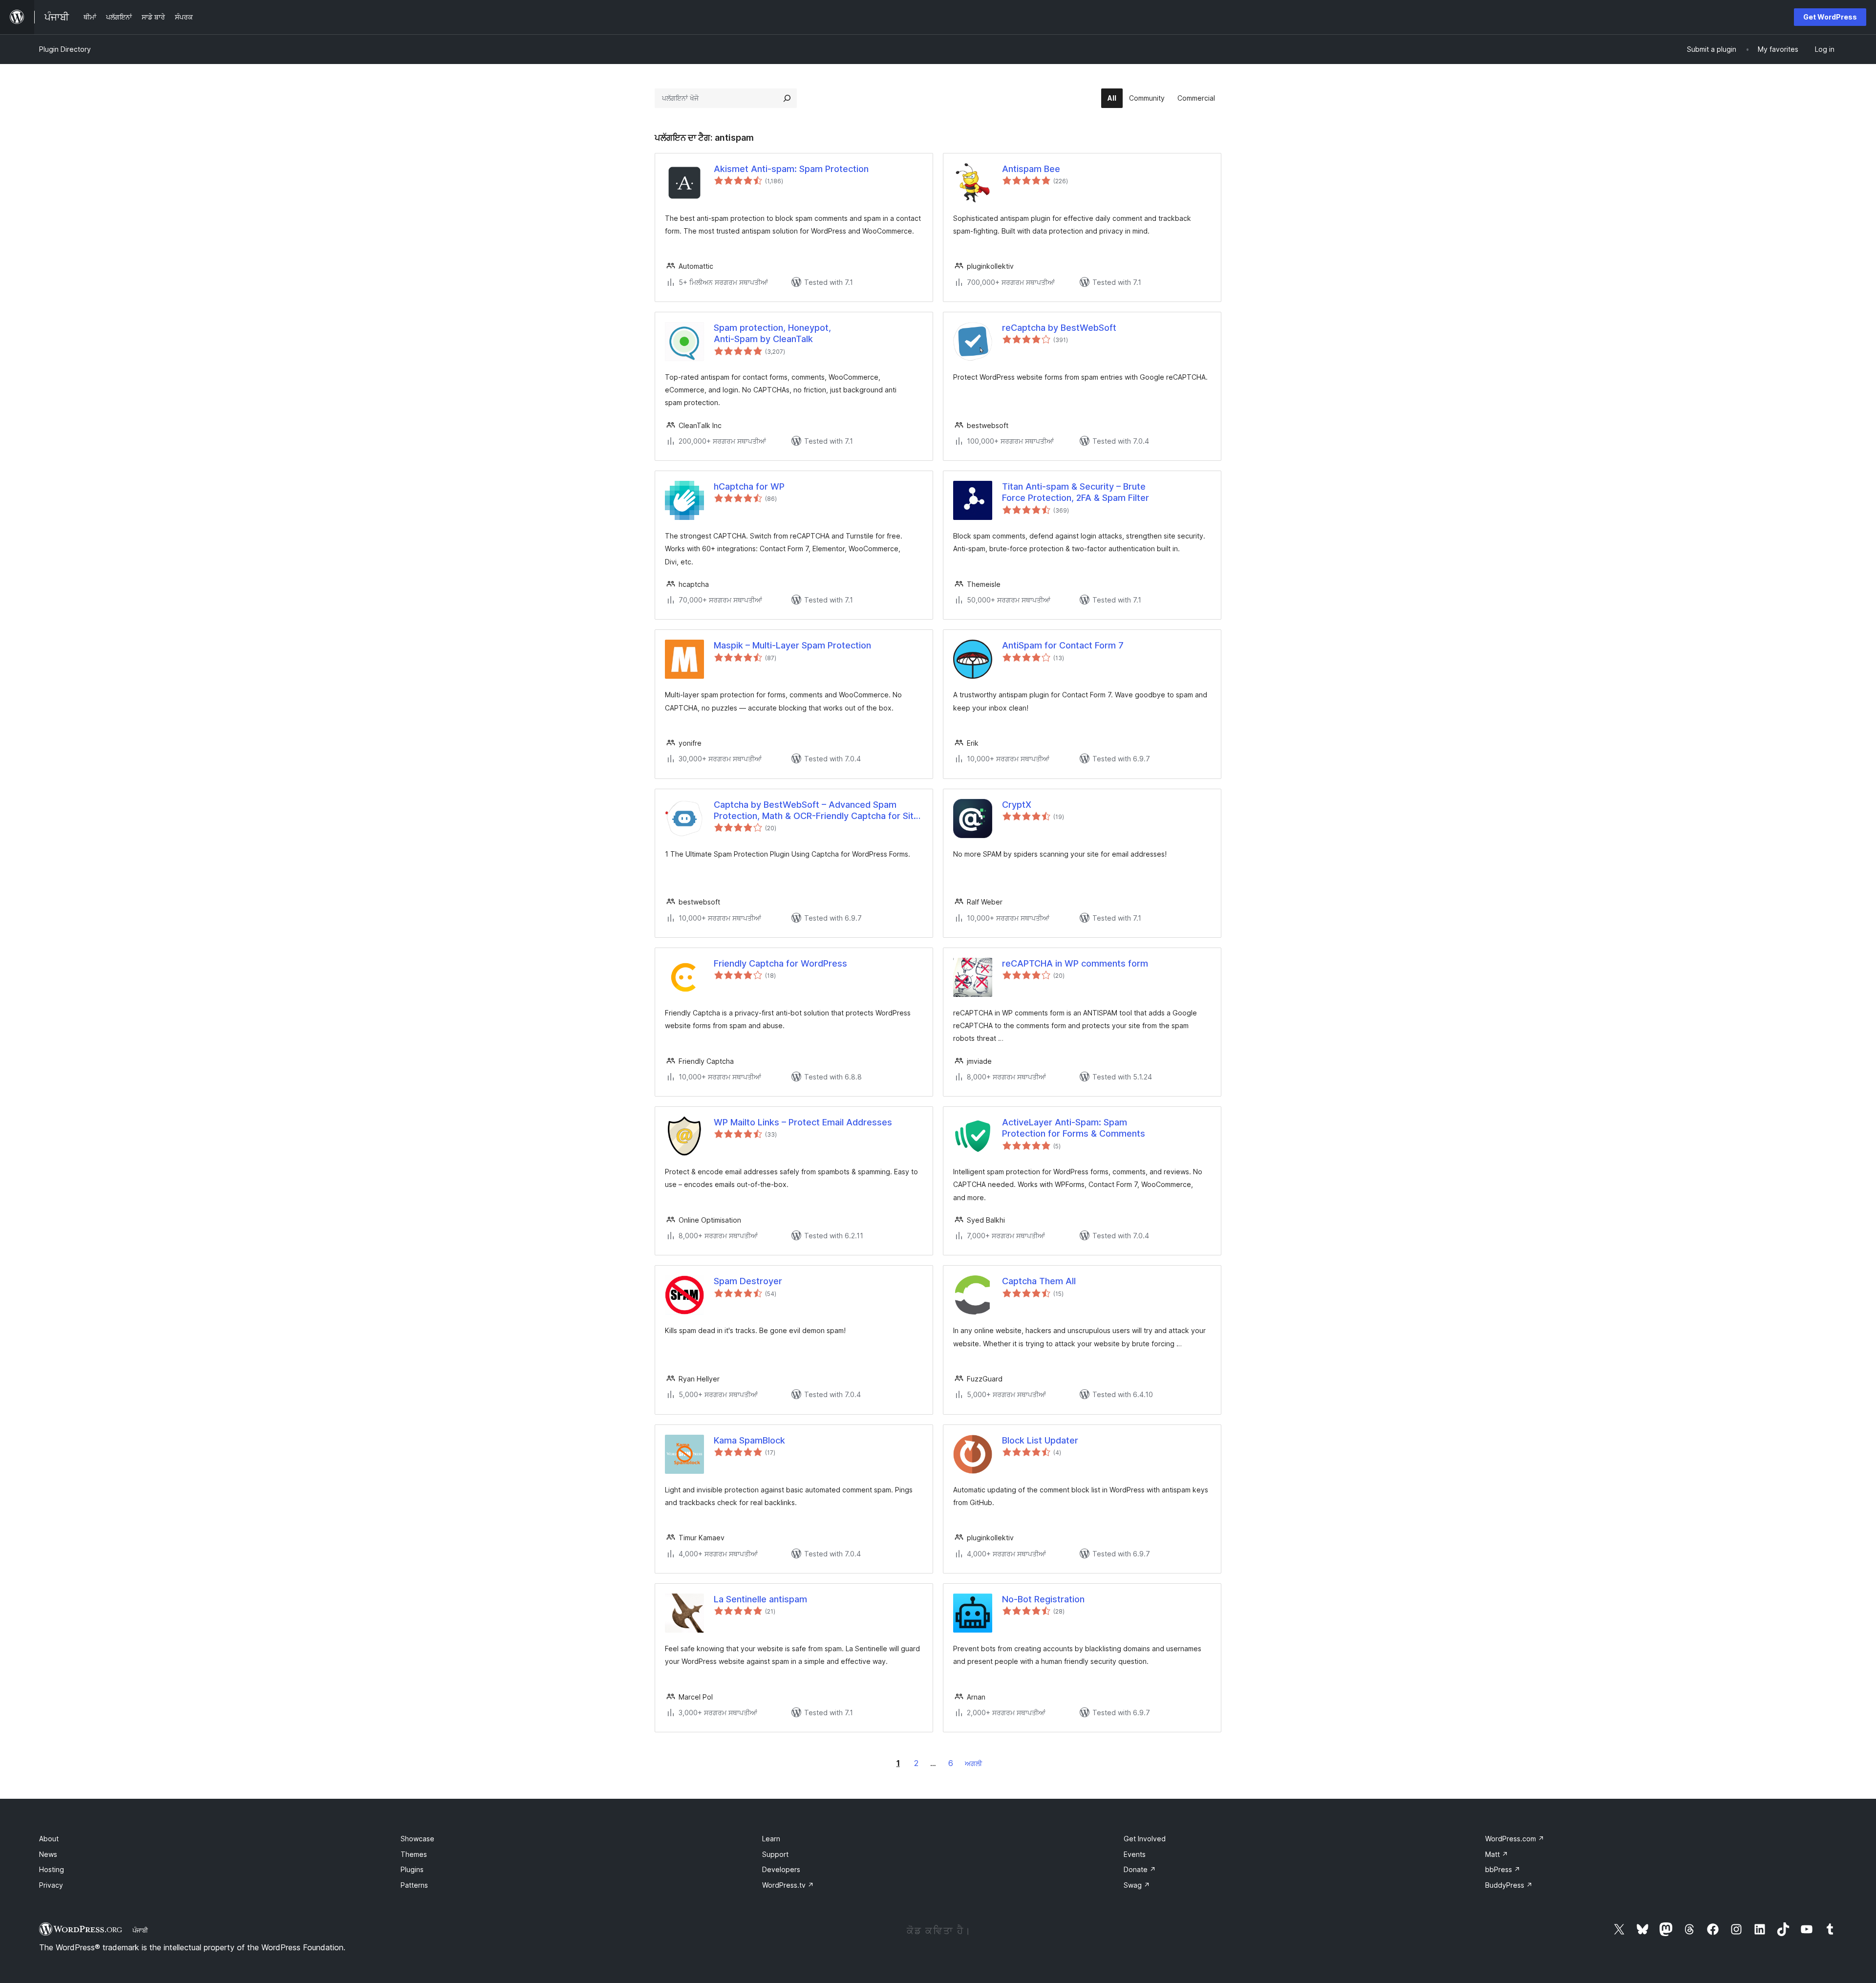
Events (1135, 1854)
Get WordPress (1830, 17)
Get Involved (1145, 1839)
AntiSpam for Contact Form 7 (1063, 645)
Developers (781, 1869)
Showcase (417, 1839)
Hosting (52, 1869)
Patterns (414, 1885)
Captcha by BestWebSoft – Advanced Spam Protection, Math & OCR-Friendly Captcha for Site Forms (816, 811)
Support (775, 1854)
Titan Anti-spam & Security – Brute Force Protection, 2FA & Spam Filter (1076, 492)
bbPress (1503, 1869)
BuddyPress (1509, 1885)
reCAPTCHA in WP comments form (1075, 963)
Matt (1497, 1854)
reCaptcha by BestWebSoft (1059, 328)
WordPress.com (1515, 1839)
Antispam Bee (1031, 169)
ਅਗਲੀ (973, 1763)
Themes (414, 1854)
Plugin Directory (65, 49)
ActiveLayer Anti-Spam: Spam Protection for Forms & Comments (1074, 1128)
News (48, 1854)
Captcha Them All (1039, 1281)
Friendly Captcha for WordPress (780, 963)
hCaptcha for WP (749, 486)
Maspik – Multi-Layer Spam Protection (792, 645)
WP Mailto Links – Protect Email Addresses (803, 1122)
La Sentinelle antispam (760, 1599)
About (49, 1839)
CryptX (1017, 805)
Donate (1140, 1869)
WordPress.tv (788, 1885)
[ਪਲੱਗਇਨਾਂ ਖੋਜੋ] (787, 98)
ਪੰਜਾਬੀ (140, 1930)
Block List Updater (1040, 1440)
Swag (1137, 1885)
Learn (771, 1839)
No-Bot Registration (1043, 1599)
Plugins (412, 1869)
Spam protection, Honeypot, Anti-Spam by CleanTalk (772, 333)
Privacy (51, 1885)
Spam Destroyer (748, 1281)
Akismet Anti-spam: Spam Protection (791, 169)
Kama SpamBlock (749, 1440)
